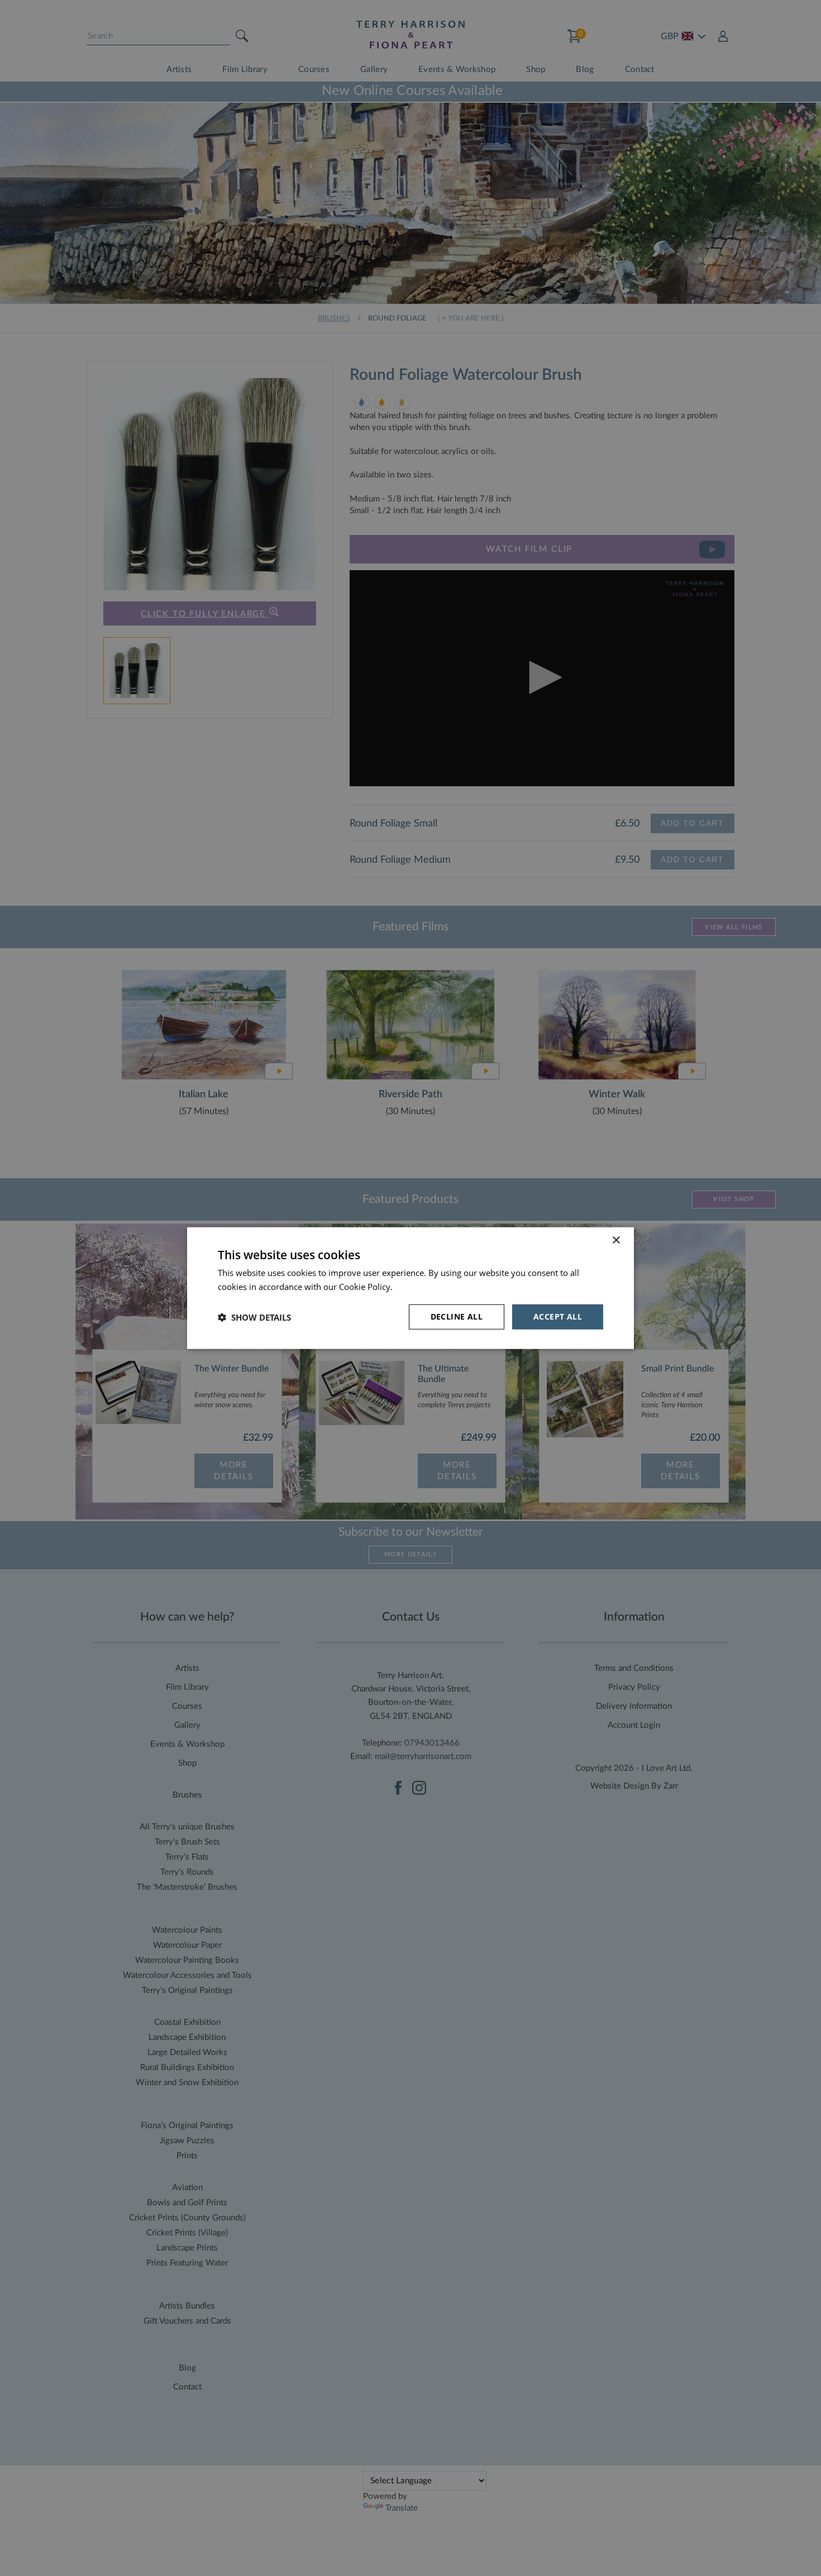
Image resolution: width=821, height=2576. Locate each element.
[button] (254, 1317)
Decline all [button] (457, 1316)
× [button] (616, 1240)
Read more (416, 1286)
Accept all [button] (558, 1316)
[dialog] (410, 1288)
